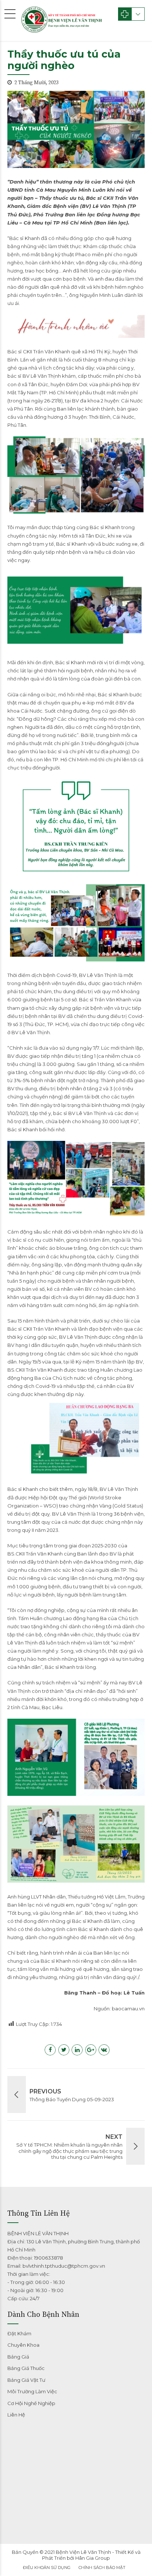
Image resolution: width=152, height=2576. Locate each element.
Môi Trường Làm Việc (32, 2391)
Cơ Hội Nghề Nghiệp (31, 2403)
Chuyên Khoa (23, 2345)
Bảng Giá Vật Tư (26, 2380)
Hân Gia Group (93, 2558)
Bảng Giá (18, 2357)
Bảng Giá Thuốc (26, 2368)
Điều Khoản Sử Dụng (47, 2568)
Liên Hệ (16, 2415)
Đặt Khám (19, 2333)
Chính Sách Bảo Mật (102, 2568)
